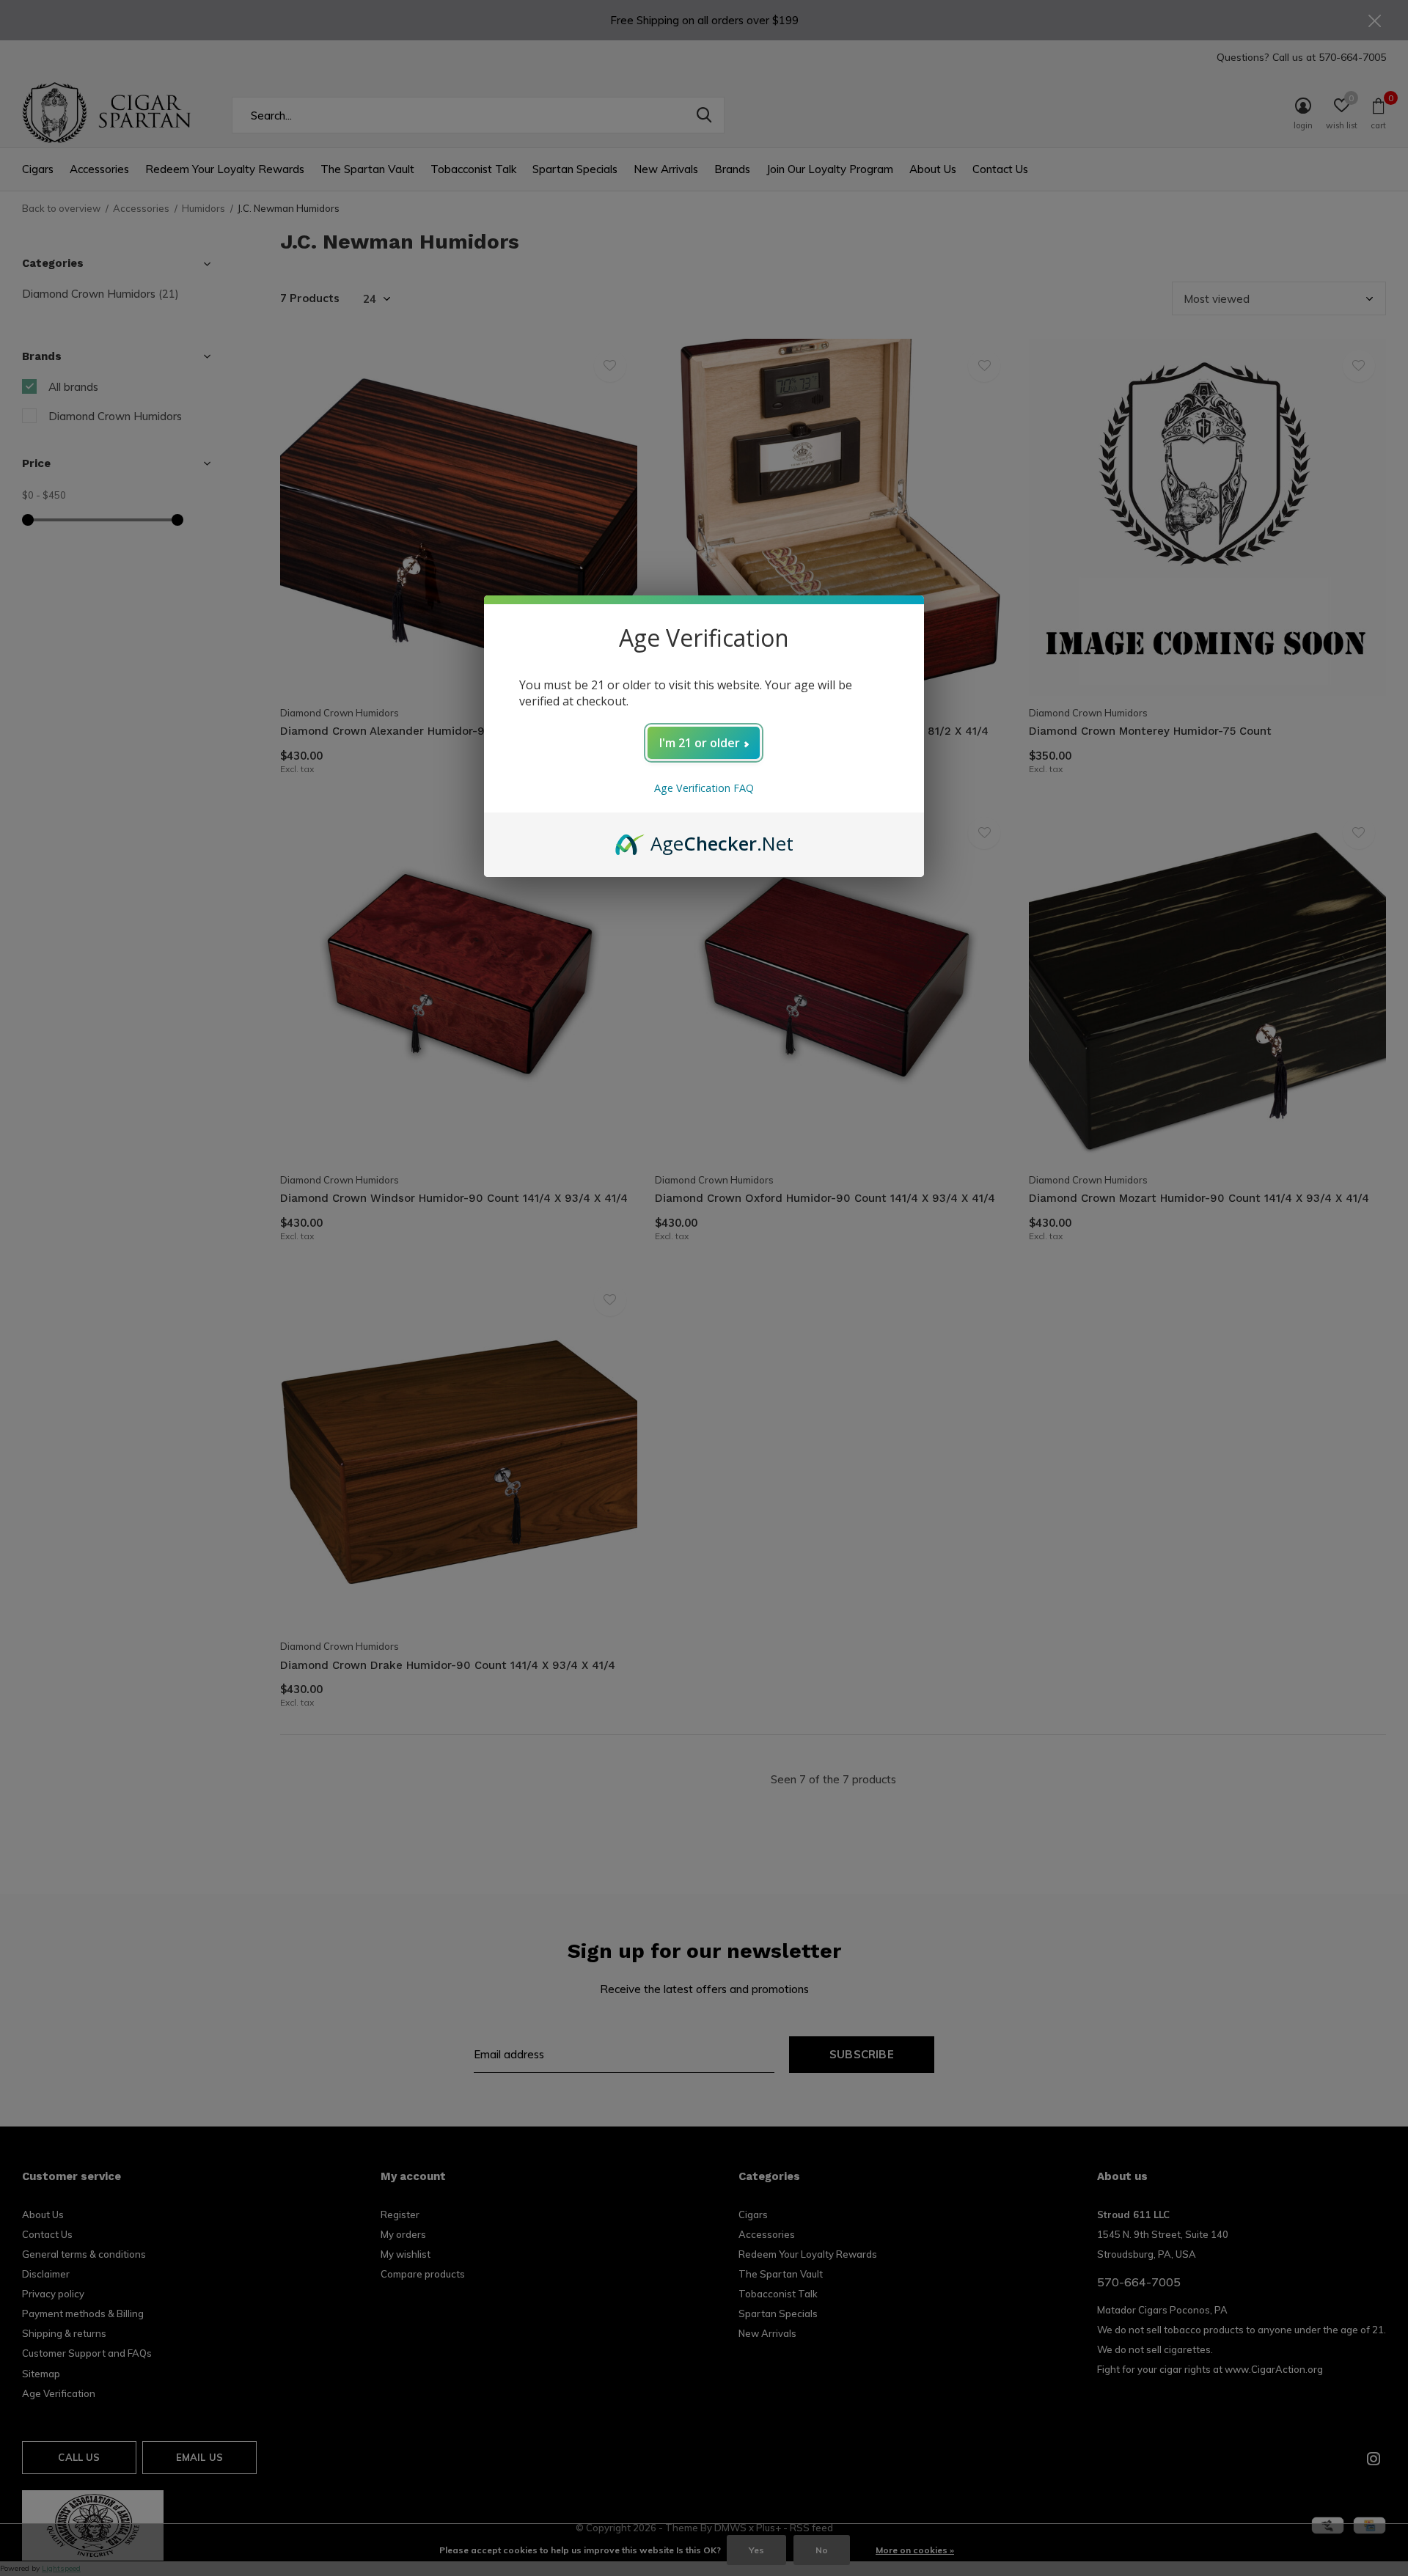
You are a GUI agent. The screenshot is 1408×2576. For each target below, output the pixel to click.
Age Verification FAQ (704, 788)
